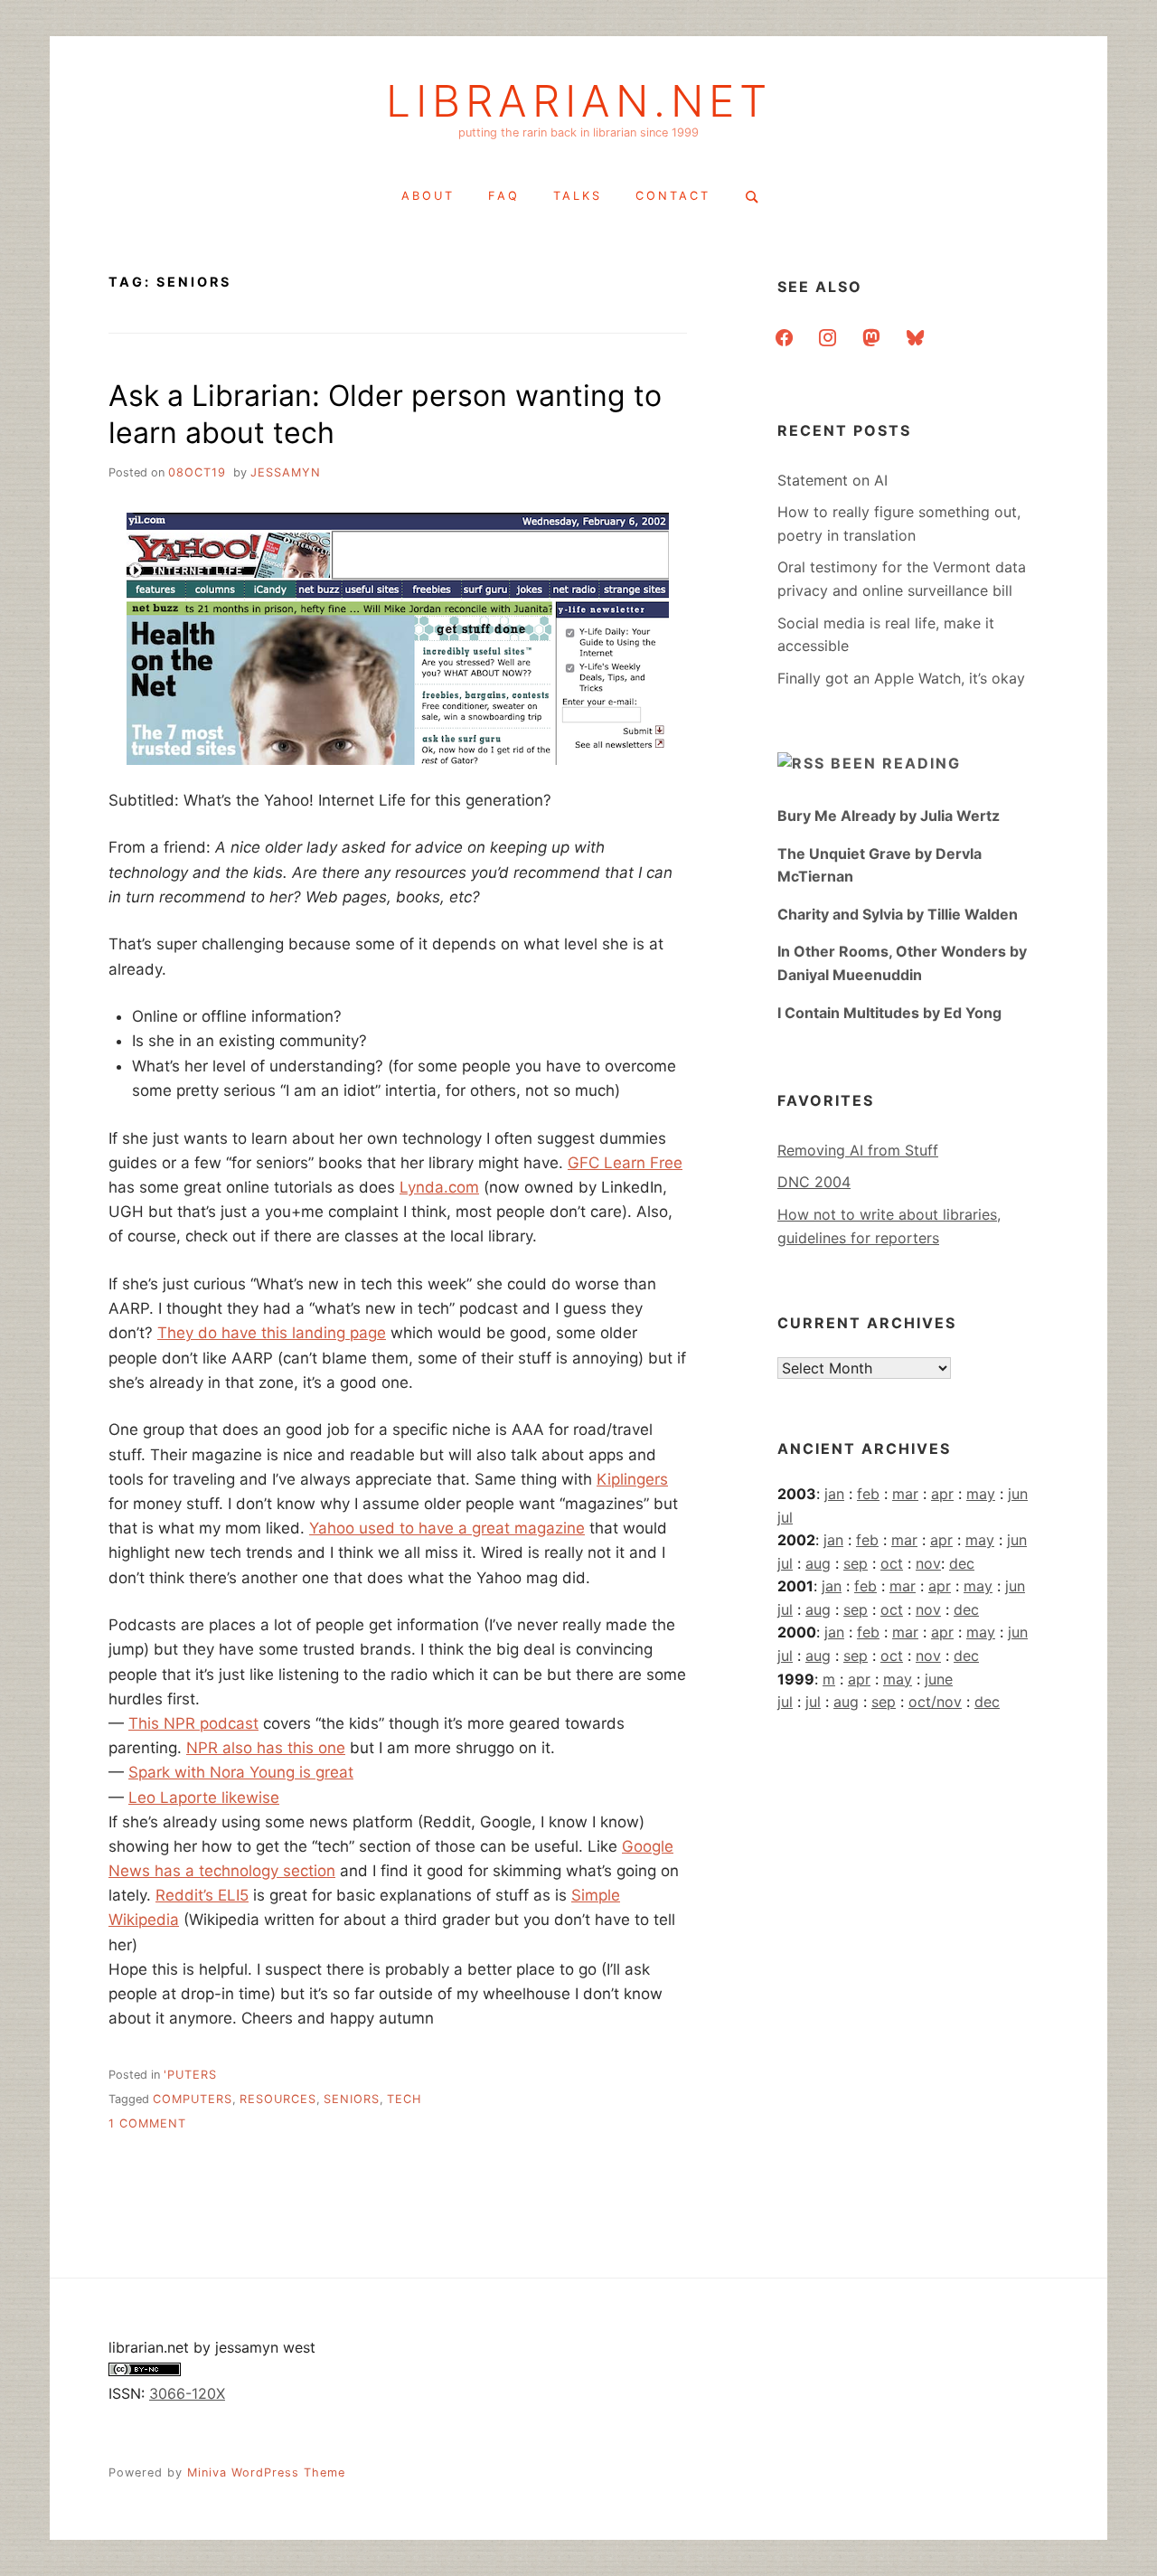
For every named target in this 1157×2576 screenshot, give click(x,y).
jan (834, 1494)
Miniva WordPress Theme (266, 2472)
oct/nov (935, 1702)
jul (785, 1517)
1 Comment (147, 2123)
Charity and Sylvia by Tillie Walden (898, 914)
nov (928, 1563)
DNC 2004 (814, 1182)
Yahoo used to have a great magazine (447, 1528)
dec (962, 1563)
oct (892, 1563)
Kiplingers (632, 1479)
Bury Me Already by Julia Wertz (889, 816)
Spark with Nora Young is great (241, 1772)
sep (856, 1563)
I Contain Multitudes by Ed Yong (889, 1013)
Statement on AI (832, 480)
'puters (190, 2075)
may (981, 1494)
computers (193, 2099)
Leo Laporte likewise (204, 1798)
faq (504, 196)
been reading (896, 763)
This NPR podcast (193, 1723)
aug (818, 1563)
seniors (352, 2099)
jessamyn (286, 472)
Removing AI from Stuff (858, 1150)
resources (278, 2099)
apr (942, 1494)
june (939, 1679)
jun (1018, 1494)
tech (404, 2099)
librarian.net (579, 101)
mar (905, 1494)
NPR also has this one (266, 1748)
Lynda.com (439, 1187)
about (428, 196)
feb (868, 1494)
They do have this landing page (272, 1333)
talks (578, 196)
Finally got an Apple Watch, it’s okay (901, 678)
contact (673, 196)
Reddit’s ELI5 (202, 1895)
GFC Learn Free (625, 1163)
